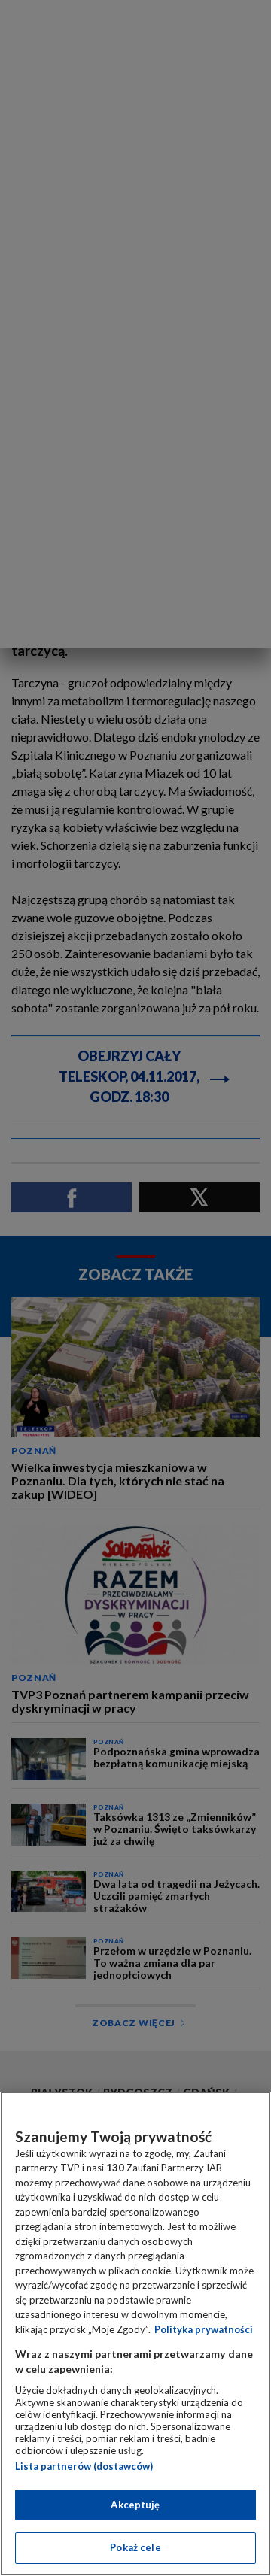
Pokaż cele (135, 2547)
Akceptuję (135, 2505)
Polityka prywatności (204, 2329)
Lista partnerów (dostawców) (84, 2466)
